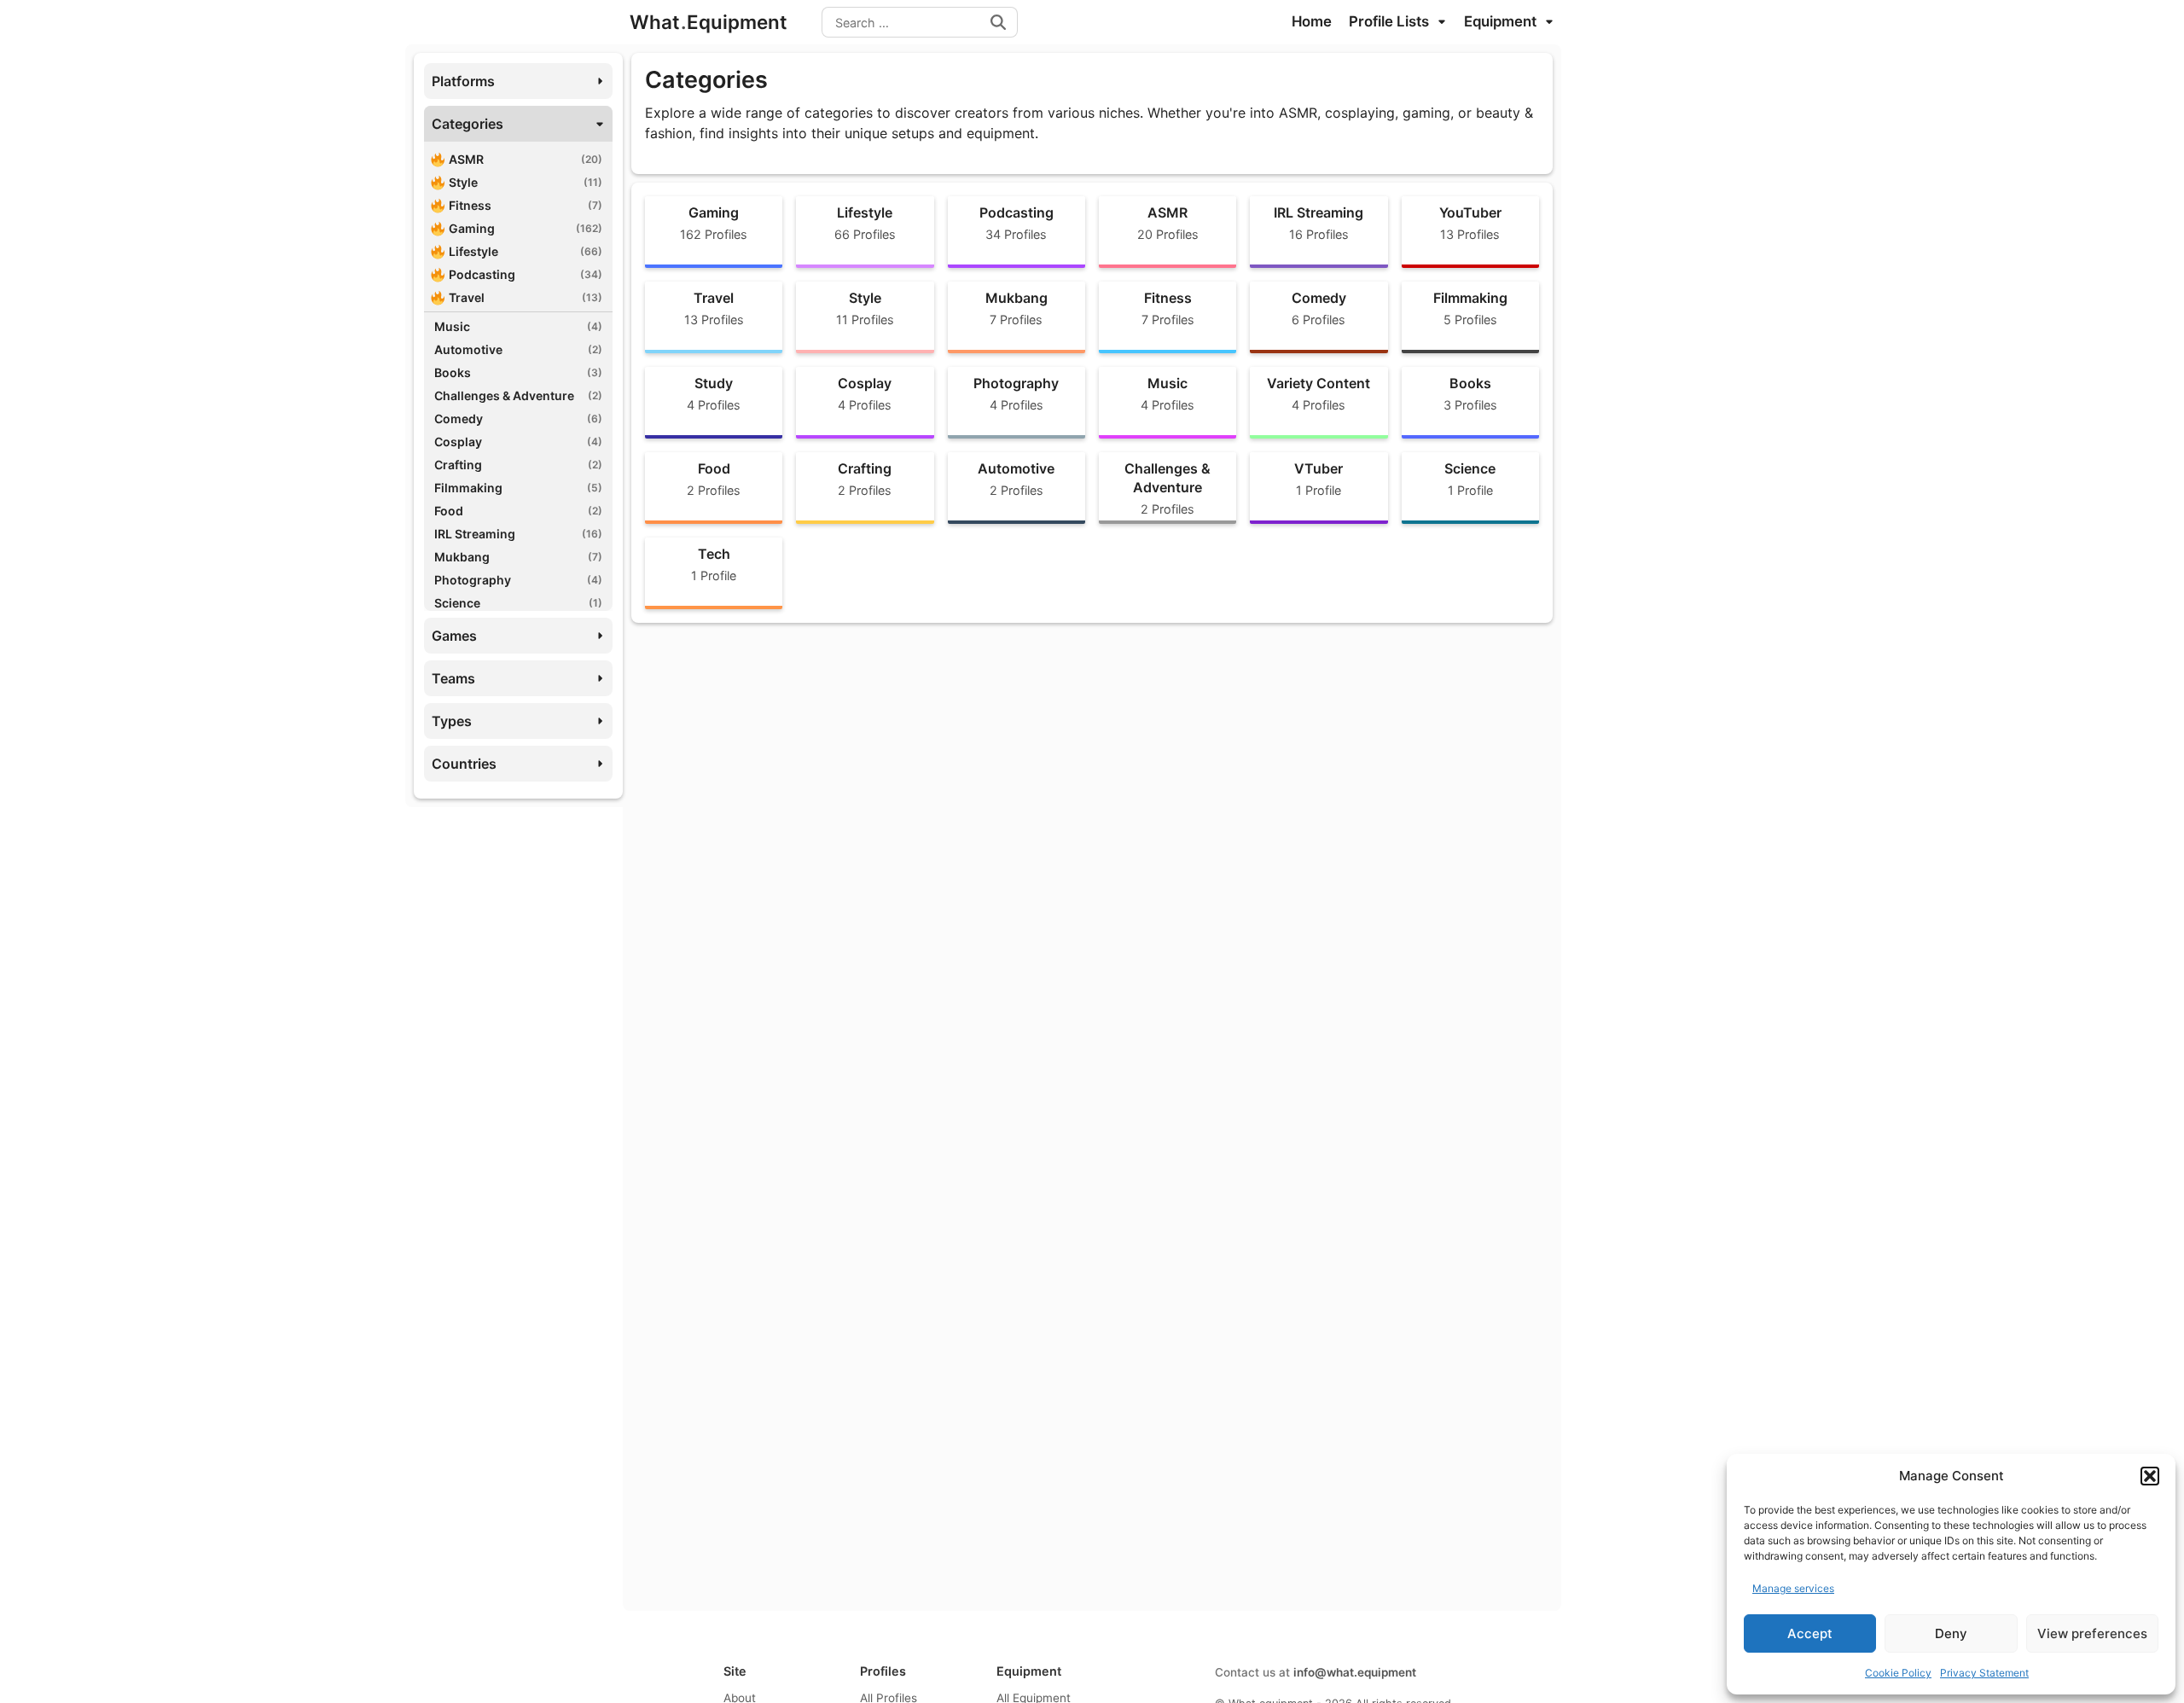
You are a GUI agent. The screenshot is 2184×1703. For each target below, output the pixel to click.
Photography (518, 580)
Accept (1810, 1633)
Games (454, 636)
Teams (453, 678)
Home (1312, 21)
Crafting (518, 465)
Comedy (518, 418)
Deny (1951, 1633)
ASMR (526, 159)
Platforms (463, 81)
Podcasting (526, 274)
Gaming (526, 228)
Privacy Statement (1984, 1673)
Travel (526, 297)
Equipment (1502, 21)
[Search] (998, 22)
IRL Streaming (518, 534)
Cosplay (518, 442)
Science (518, 603)
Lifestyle (526, 251)
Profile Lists (1391, 21)
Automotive (518, 349)
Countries (464, 764)
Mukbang (518, 557)
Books (518, 372)
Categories (468, 124)
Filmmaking (518, 488)
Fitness (526, 205)
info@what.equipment (1355, 1672)
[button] (2150, 1476)
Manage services (1793, 1588)
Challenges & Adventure (518, 395)
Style (526, 182)
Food (518, 511)
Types (452, 721)
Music (518, 326)
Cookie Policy (1898, 1673)
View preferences (2092, 1633)
